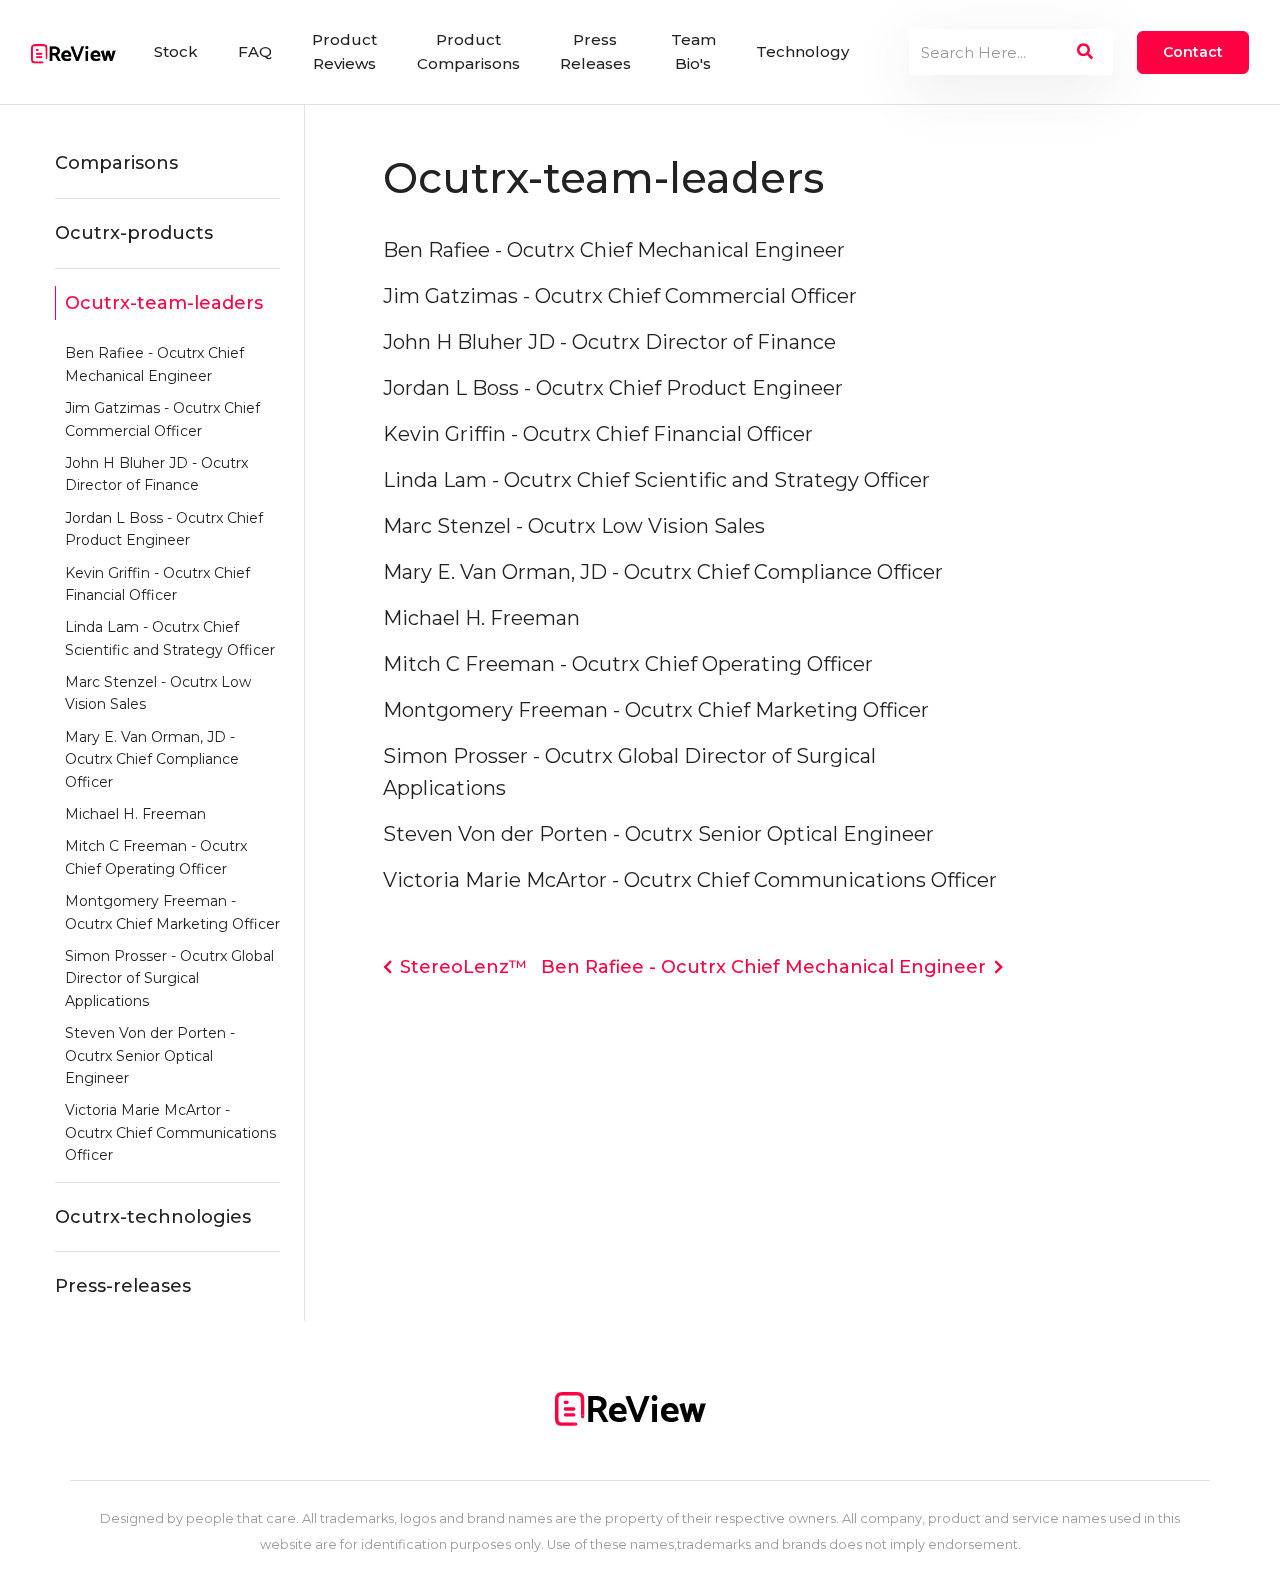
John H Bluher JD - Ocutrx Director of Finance (156, 474)
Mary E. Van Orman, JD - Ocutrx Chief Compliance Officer (152, 759)
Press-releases (123, 1286)
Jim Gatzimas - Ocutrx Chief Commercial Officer (162, 419)
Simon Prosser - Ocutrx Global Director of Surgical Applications (169, 978)
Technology (802, 51)
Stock (176, 51)
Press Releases (595, 51)
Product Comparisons (468, 51)
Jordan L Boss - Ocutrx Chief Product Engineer (164, 529)
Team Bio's (693, 51)
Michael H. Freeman (135, 814)
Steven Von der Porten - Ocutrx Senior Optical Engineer (150, 1055)
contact (1193, 52)
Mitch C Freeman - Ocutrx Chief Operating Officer (156, 857)
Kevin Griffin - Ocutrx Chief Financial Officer (157, 584)
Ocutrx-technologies (153, 1217)
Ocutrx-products (134, 233)
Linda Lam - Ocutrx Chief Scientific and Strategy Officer (170, 638)
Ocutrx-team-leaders (164, 303)
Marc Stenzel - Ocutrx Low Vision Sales (158, 693)
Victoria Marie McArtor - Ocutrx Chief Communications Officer (170, 1132)
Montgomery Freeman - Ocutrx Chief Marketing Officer (172, 912)
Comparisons (116, 163)
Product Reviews (344, 51)
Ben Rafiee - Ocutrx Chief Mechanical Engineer (154, 364)
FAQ (255, 51)
